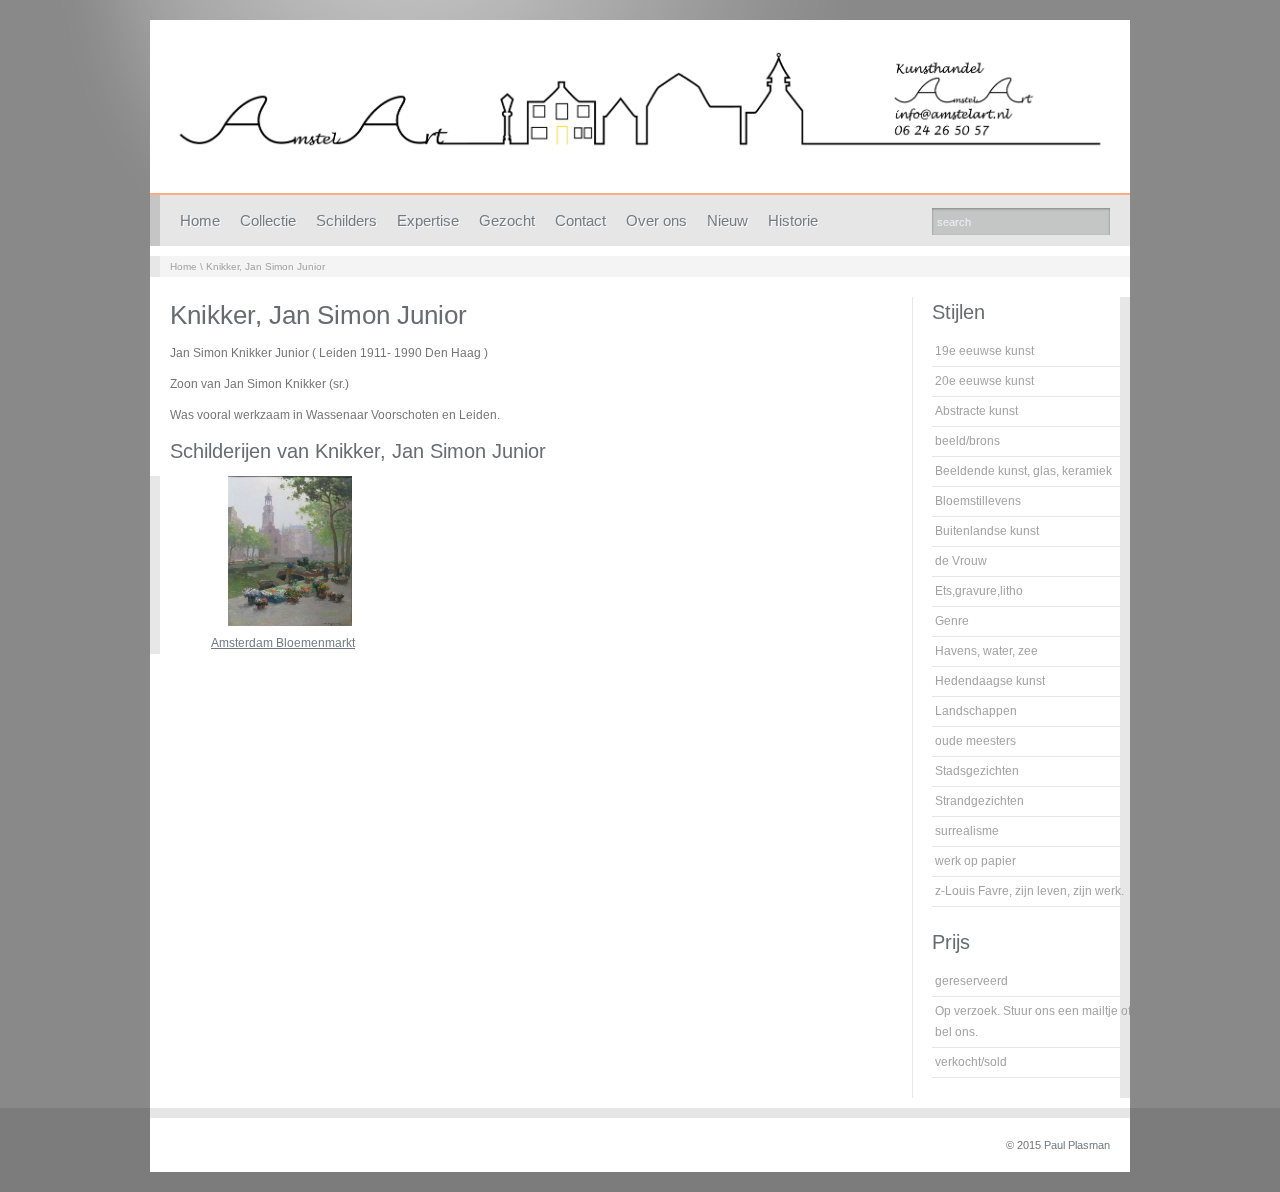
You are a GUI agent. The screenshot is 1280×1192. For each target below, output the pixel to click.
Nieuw (727, 220)
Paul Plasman (1077, 1145)
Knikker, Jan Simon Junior (265, 266)
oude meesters (975, 741)
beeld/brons (967, 441)
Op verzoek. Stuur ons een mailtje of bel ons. (1033, 1021)
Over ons (656, 220)
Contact (580, 220)
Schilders (346, 220)
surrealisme (967, 831)
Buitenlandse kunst (987, 531)
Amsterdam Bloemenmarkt (283, 643)
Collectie (268, 220)
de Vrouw (961, 561)
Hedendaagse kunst (990, 681)
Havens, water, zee (986, 651)
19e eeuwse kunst (984, 351)
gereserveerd (971, 981)
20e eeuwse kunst (984, 381)
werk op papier (975, 861)
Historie (793, 220)
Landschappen (976, 711)
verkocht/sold (971, 1062)
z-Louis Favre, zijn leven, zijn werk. (1029, 891)
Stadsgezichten (977, 771)
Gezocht (507, 220)
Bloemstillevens (978, 501)
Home (200, 220)
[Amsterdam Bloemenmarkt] (290, 622)
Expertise (428, 220)
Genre (952, 621)
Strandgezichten (979, 801)
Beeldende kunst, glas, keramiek (1023, 471)
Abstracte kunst (976, 411)
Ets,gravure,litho (979, 591)
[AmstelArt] (640, 111)
